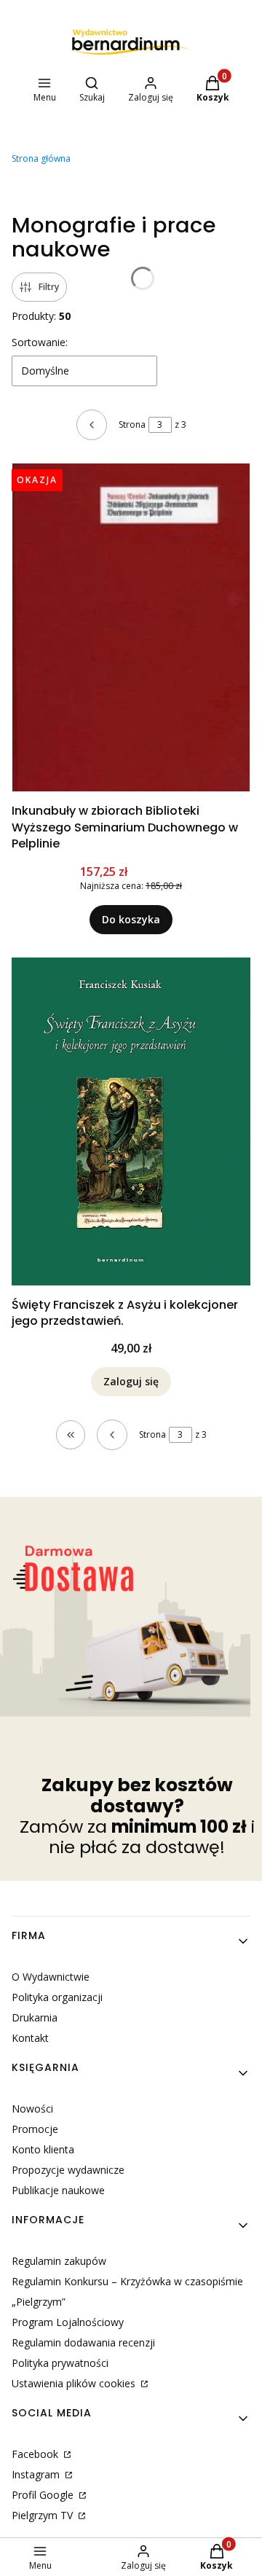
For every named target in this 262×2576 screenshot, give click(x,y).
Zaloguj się (131, 1381)
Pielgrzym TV (44, 2515)
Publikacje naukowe (58, 2190)
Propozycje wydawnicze (68, 2170)
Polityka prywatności (60, 2363)
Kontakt (30, 2038)
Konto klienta (43, 2149)
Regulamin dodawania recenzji (83, 2342)
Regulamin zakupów (59, 2261)
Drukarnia (35, 2017)
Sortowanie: (40, 342)
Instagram (37, 2474)
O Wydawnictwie (51, 1977)
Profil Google (44, 2495)
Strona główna (41, 158)
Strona (132, 424)
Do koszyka (131, 919)
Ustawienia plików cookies (75, 2383)
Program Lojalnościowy (68, 2322)
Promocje (35, 2129)
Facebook (36, 2454)
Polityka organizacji (57, 1997)
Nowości (32, 2109)
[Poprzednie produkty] (112, 1435)
